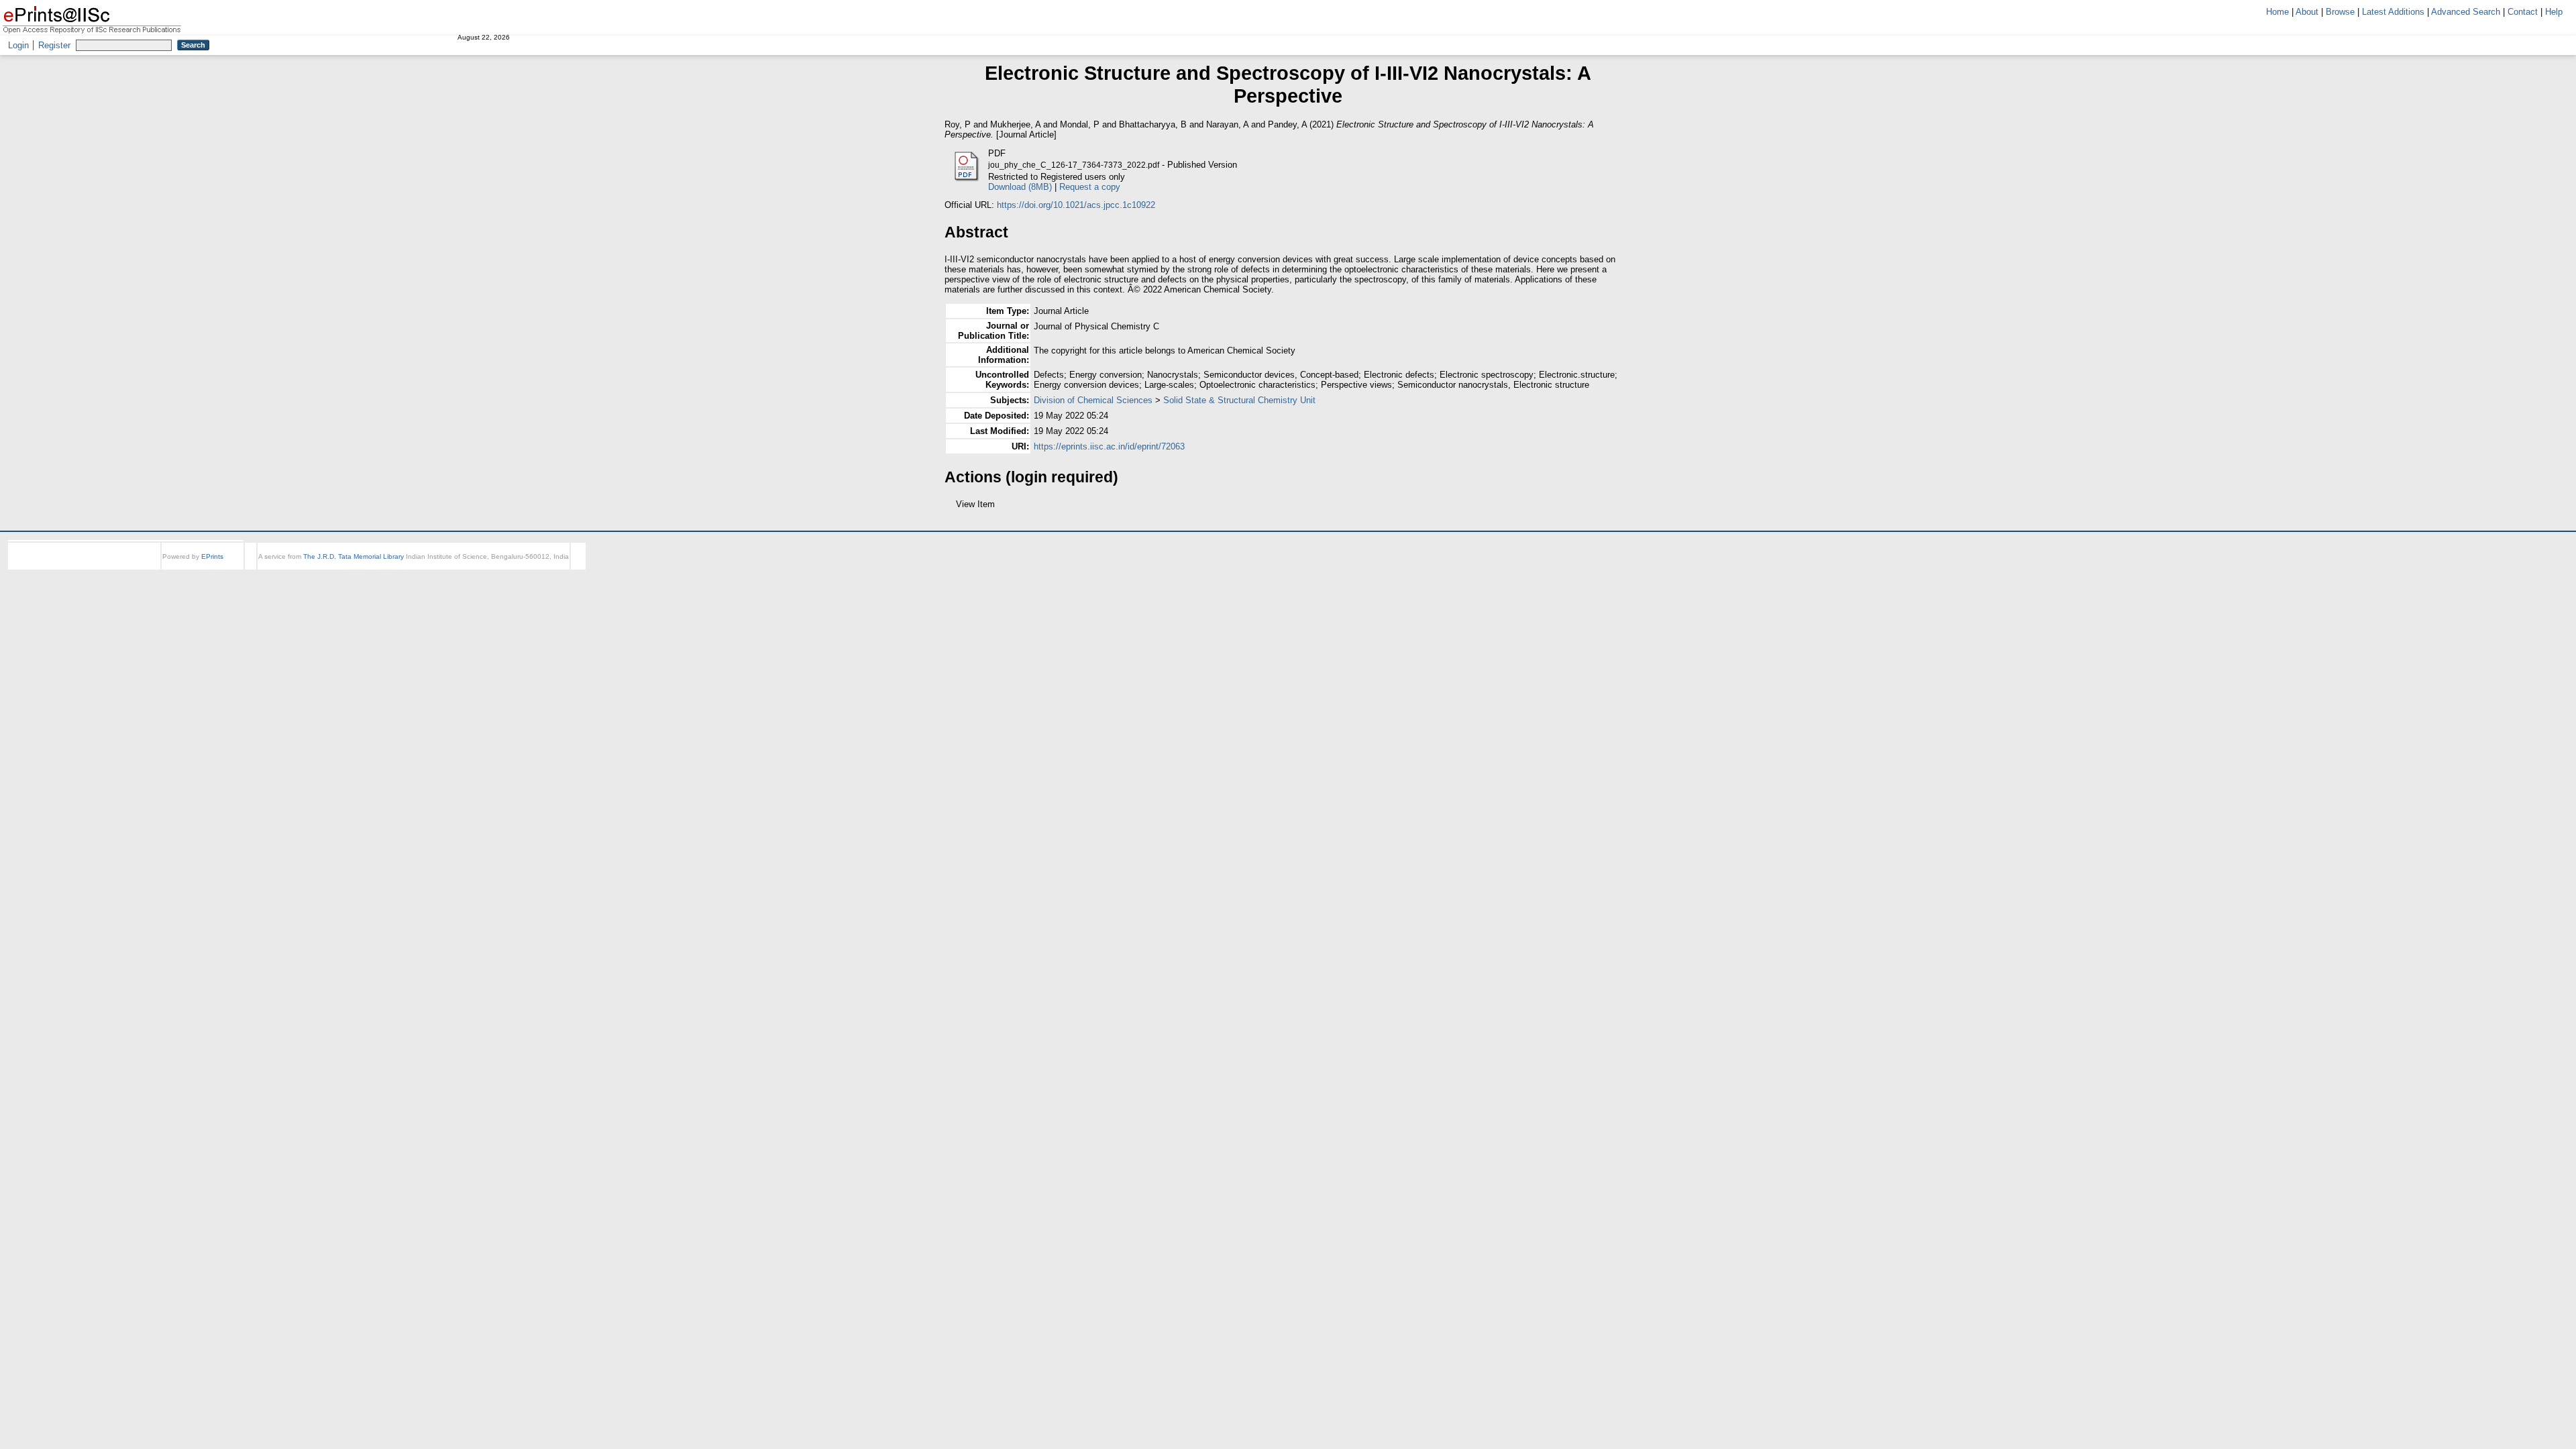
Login (18, 45)
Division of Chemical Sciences (1093, 400)
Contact (2523, 12)
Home (2277, 12)
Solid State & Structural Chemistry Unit (1239, 400)
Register (54, 45)
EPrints (212, 569)
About (2307, 12)
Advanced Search (2466, 12)
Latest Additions (2393, 12)
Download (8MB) (1020, 187)
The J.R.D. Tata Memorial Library (354, 569)
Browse (2340, 12)
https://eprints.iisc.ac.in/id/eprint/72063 (1109, 446)
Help (2554, 12)
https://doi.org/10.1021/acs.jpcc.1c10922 (1076, 205)
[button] (952, 509)
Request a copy (1090, 187)
